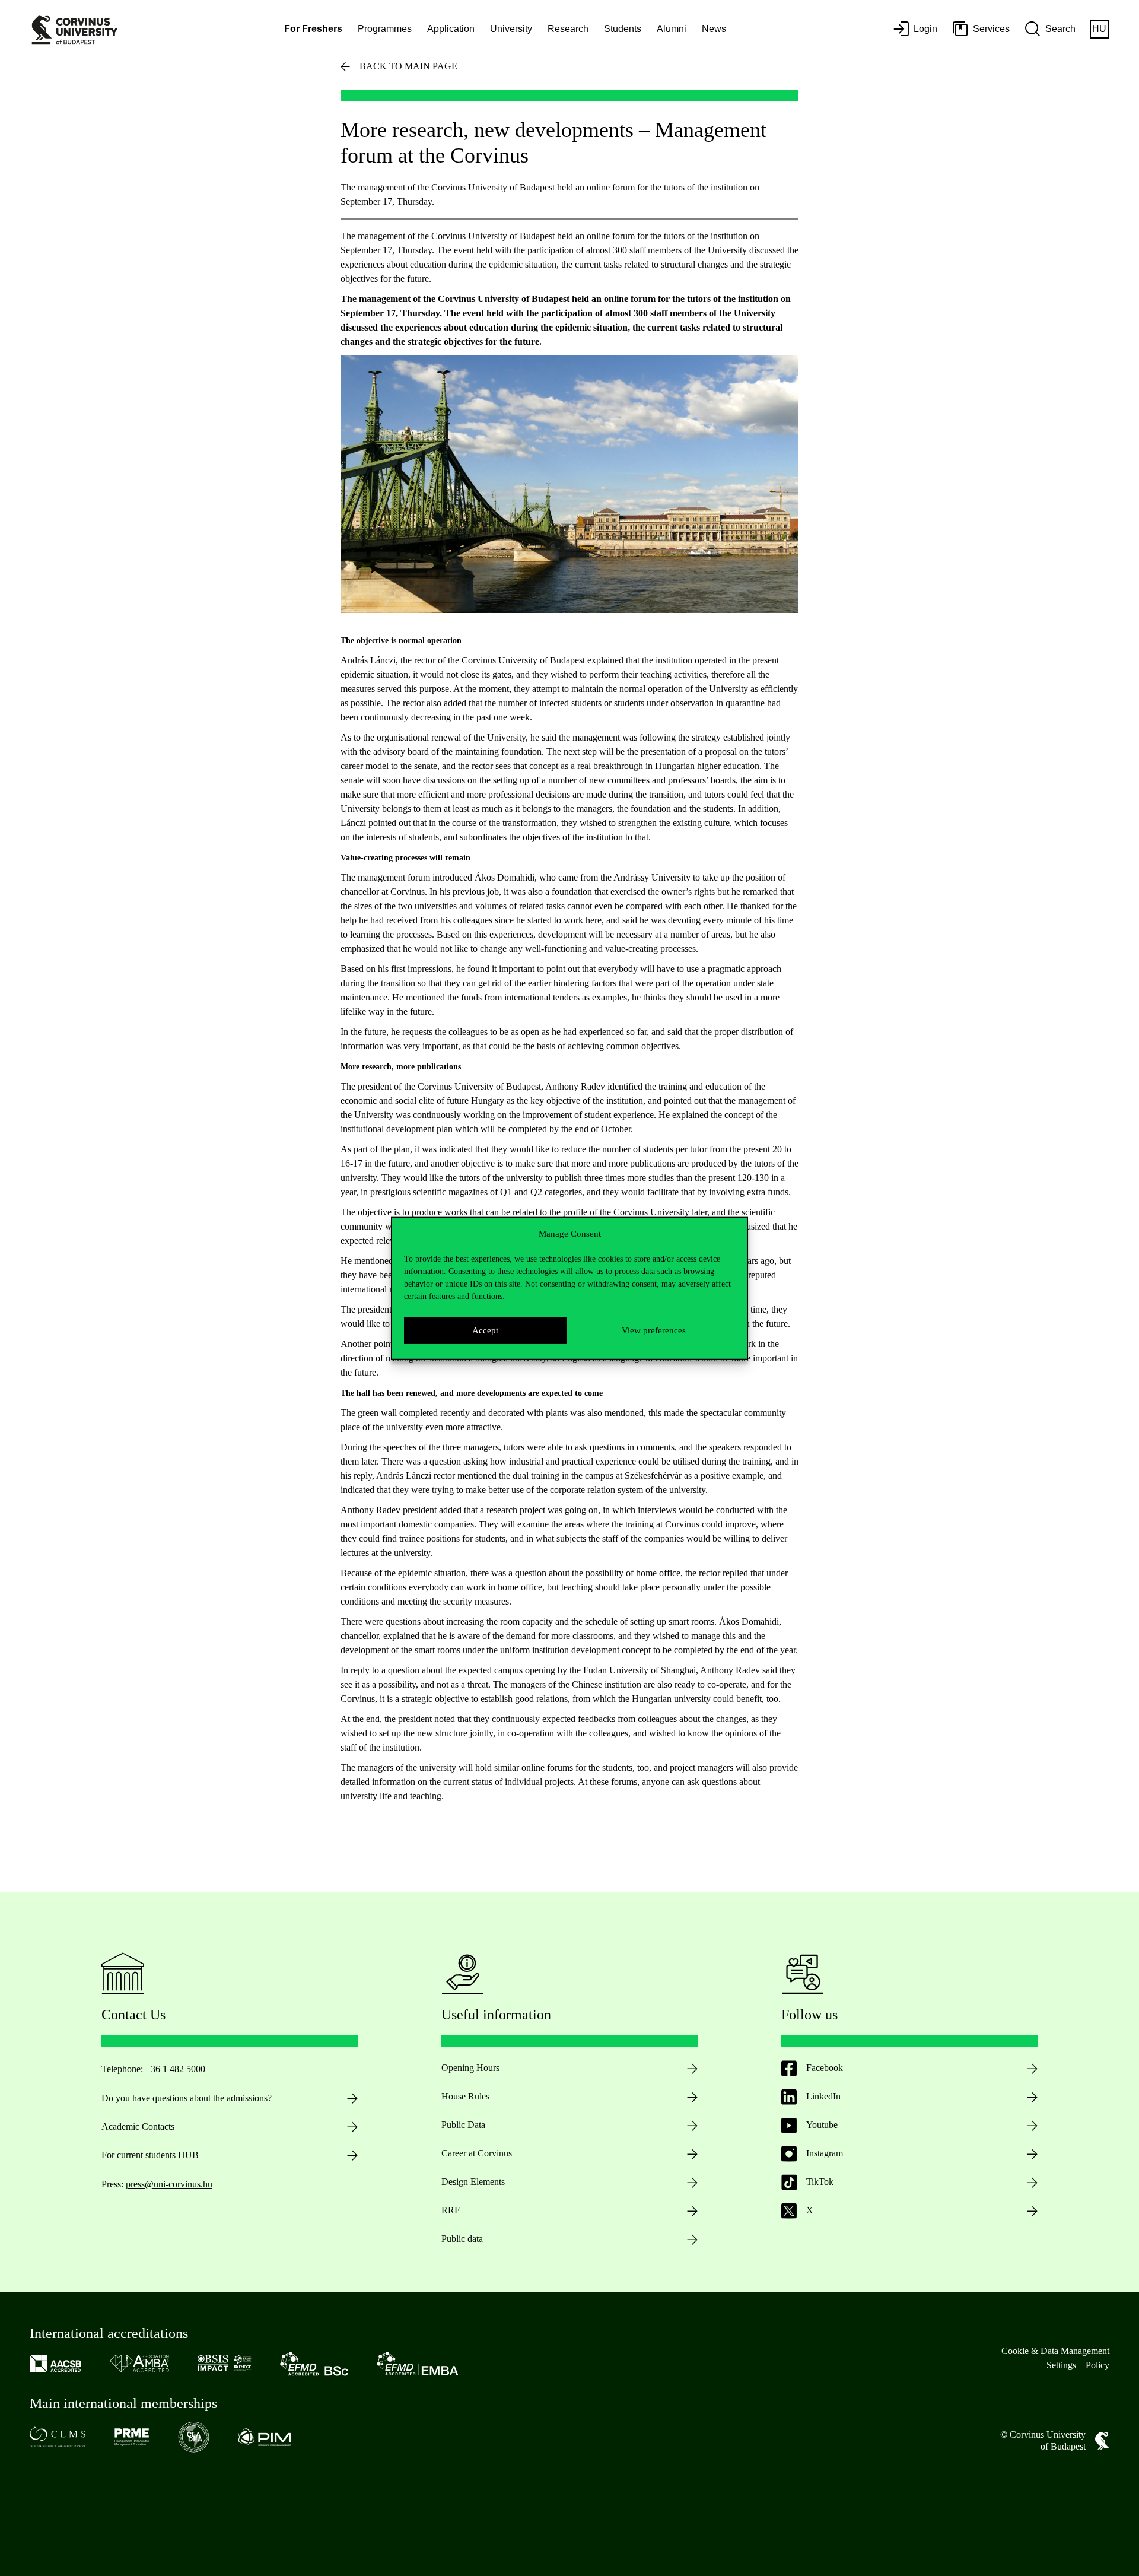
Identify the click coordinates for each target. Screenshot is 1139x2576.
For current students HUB (150, 2155)
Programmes (385, 29)
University (511, 29)
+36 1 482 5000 (175, 2069)
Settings (1061, 2365)
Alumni (672, 29)
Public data (462, 2239)
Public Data (463, 2125)
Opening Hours (470, 2068)
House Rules (465, 2096)
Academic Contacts (138, 2126)
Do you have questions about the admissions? (187, 2098)
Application (451, 29)
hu (1099, 29)
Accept (485, 1330)
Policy (1097, 2365)
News (714, 29)
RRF (451, 2210)
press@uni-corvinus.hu (169, 2184)
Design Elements (473, 2182)
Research (568, 29)
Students (623, 29)
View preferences (654, 1330)
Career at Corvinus (477, 2153)
